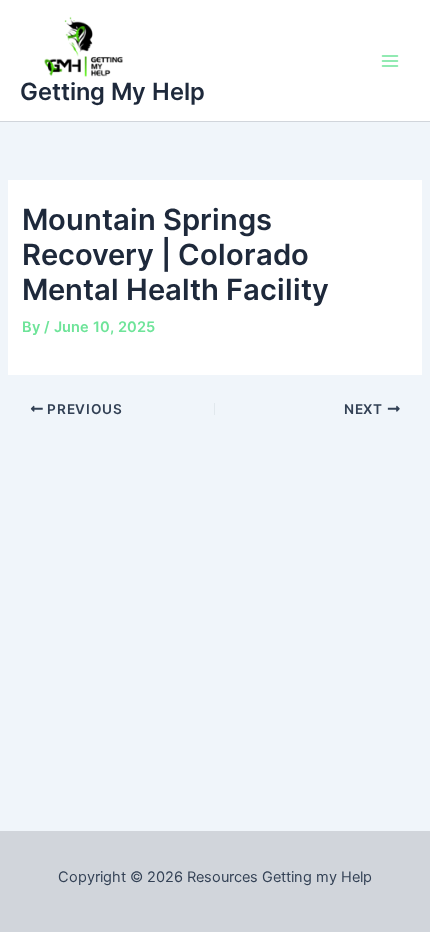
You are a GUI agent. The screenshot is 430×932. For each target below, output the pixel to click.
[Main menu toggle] (390, 60)
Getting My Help (112, 91)
